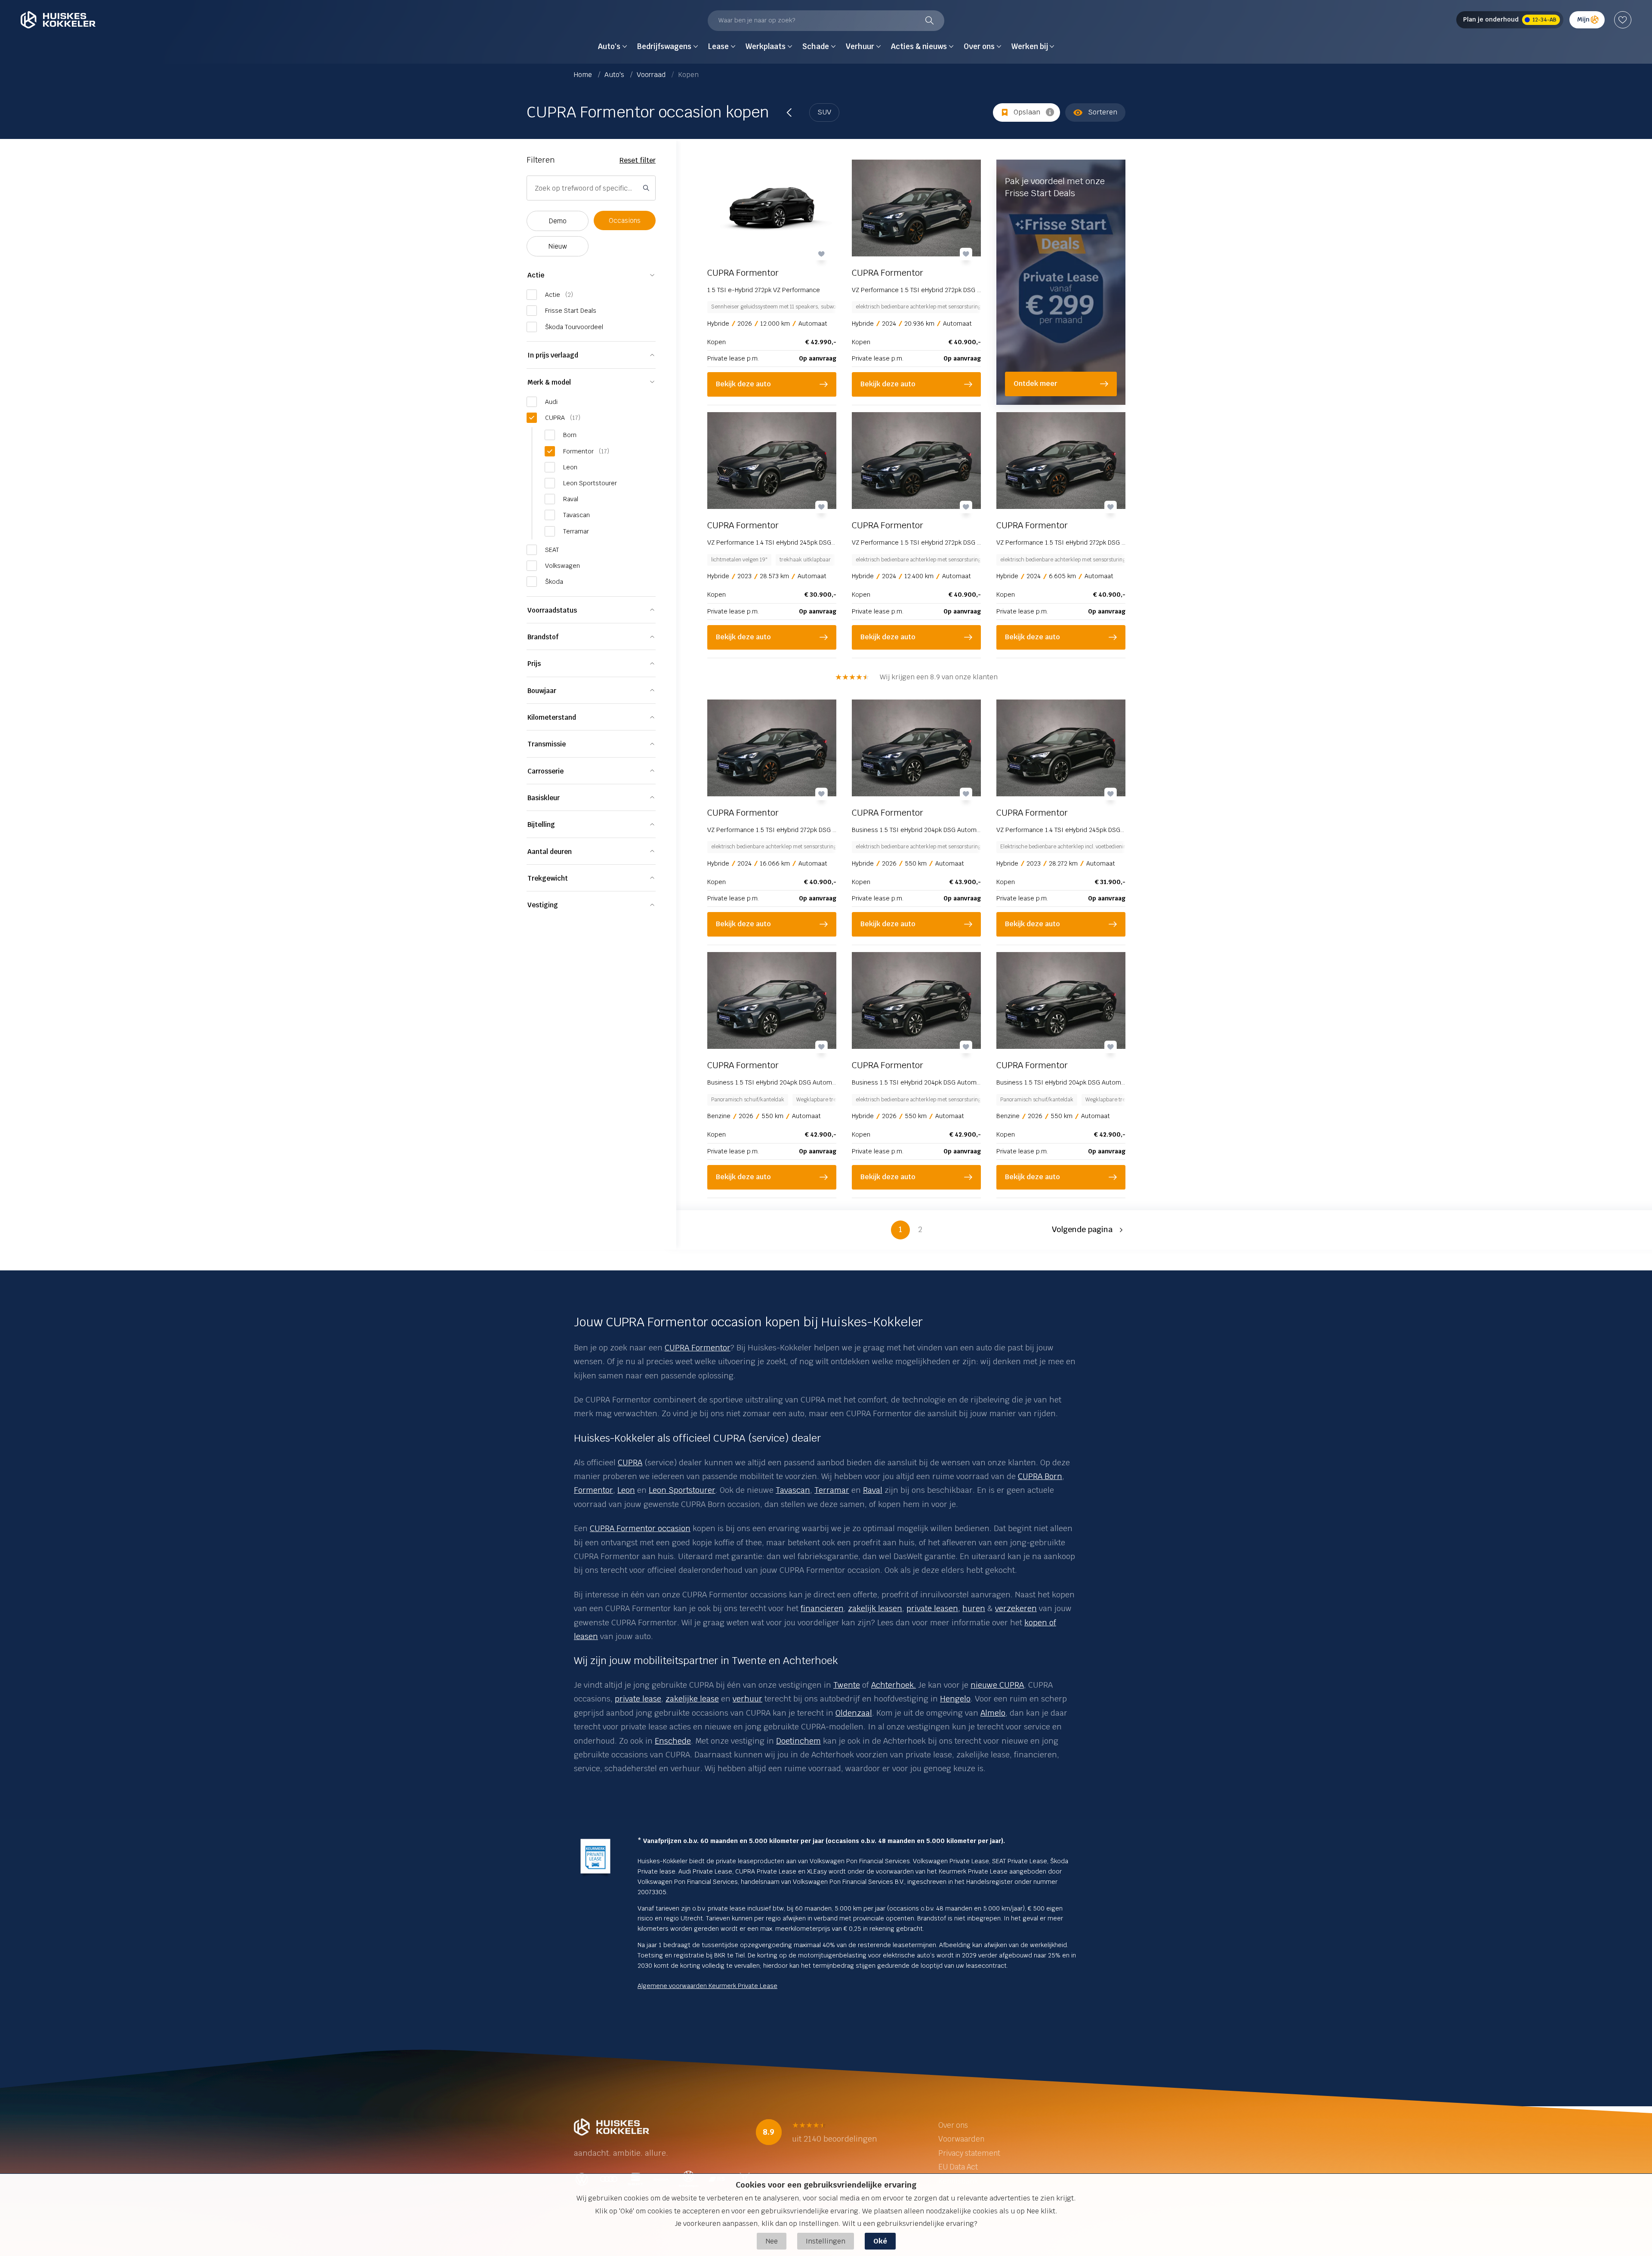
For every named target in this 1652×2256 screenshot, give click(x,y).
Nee (772, 2241)
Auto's (615, 75)
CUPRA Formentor (698, 1348)
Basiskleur (544, 798)
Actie (536, 275)
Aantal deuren (550, 852)
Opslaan (1027, 112)
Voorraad (652, 75)
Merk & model (549, 382)
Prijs (534, 664)
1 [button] (900, 1229)
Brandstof (543, 637)
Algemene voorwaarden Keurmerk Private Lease (707, 1986)
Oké (880, 2241)
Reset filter (638, 160)
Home (584, 75)
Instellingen (826, 2241)
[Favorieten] (1623, 20)
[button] (1089, 1230)
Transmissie (547, 744)
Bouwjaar (542, 691)
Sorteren (1103, 112)
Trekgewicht (548, 878)
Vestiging (543, 905)
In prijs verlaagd (553, 355)
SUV (824, 112)
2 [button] (920, 1229)
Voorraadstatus (552, 610)
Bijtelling (541, 824)
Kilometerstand (552, 717)
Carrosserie (546, 771)
